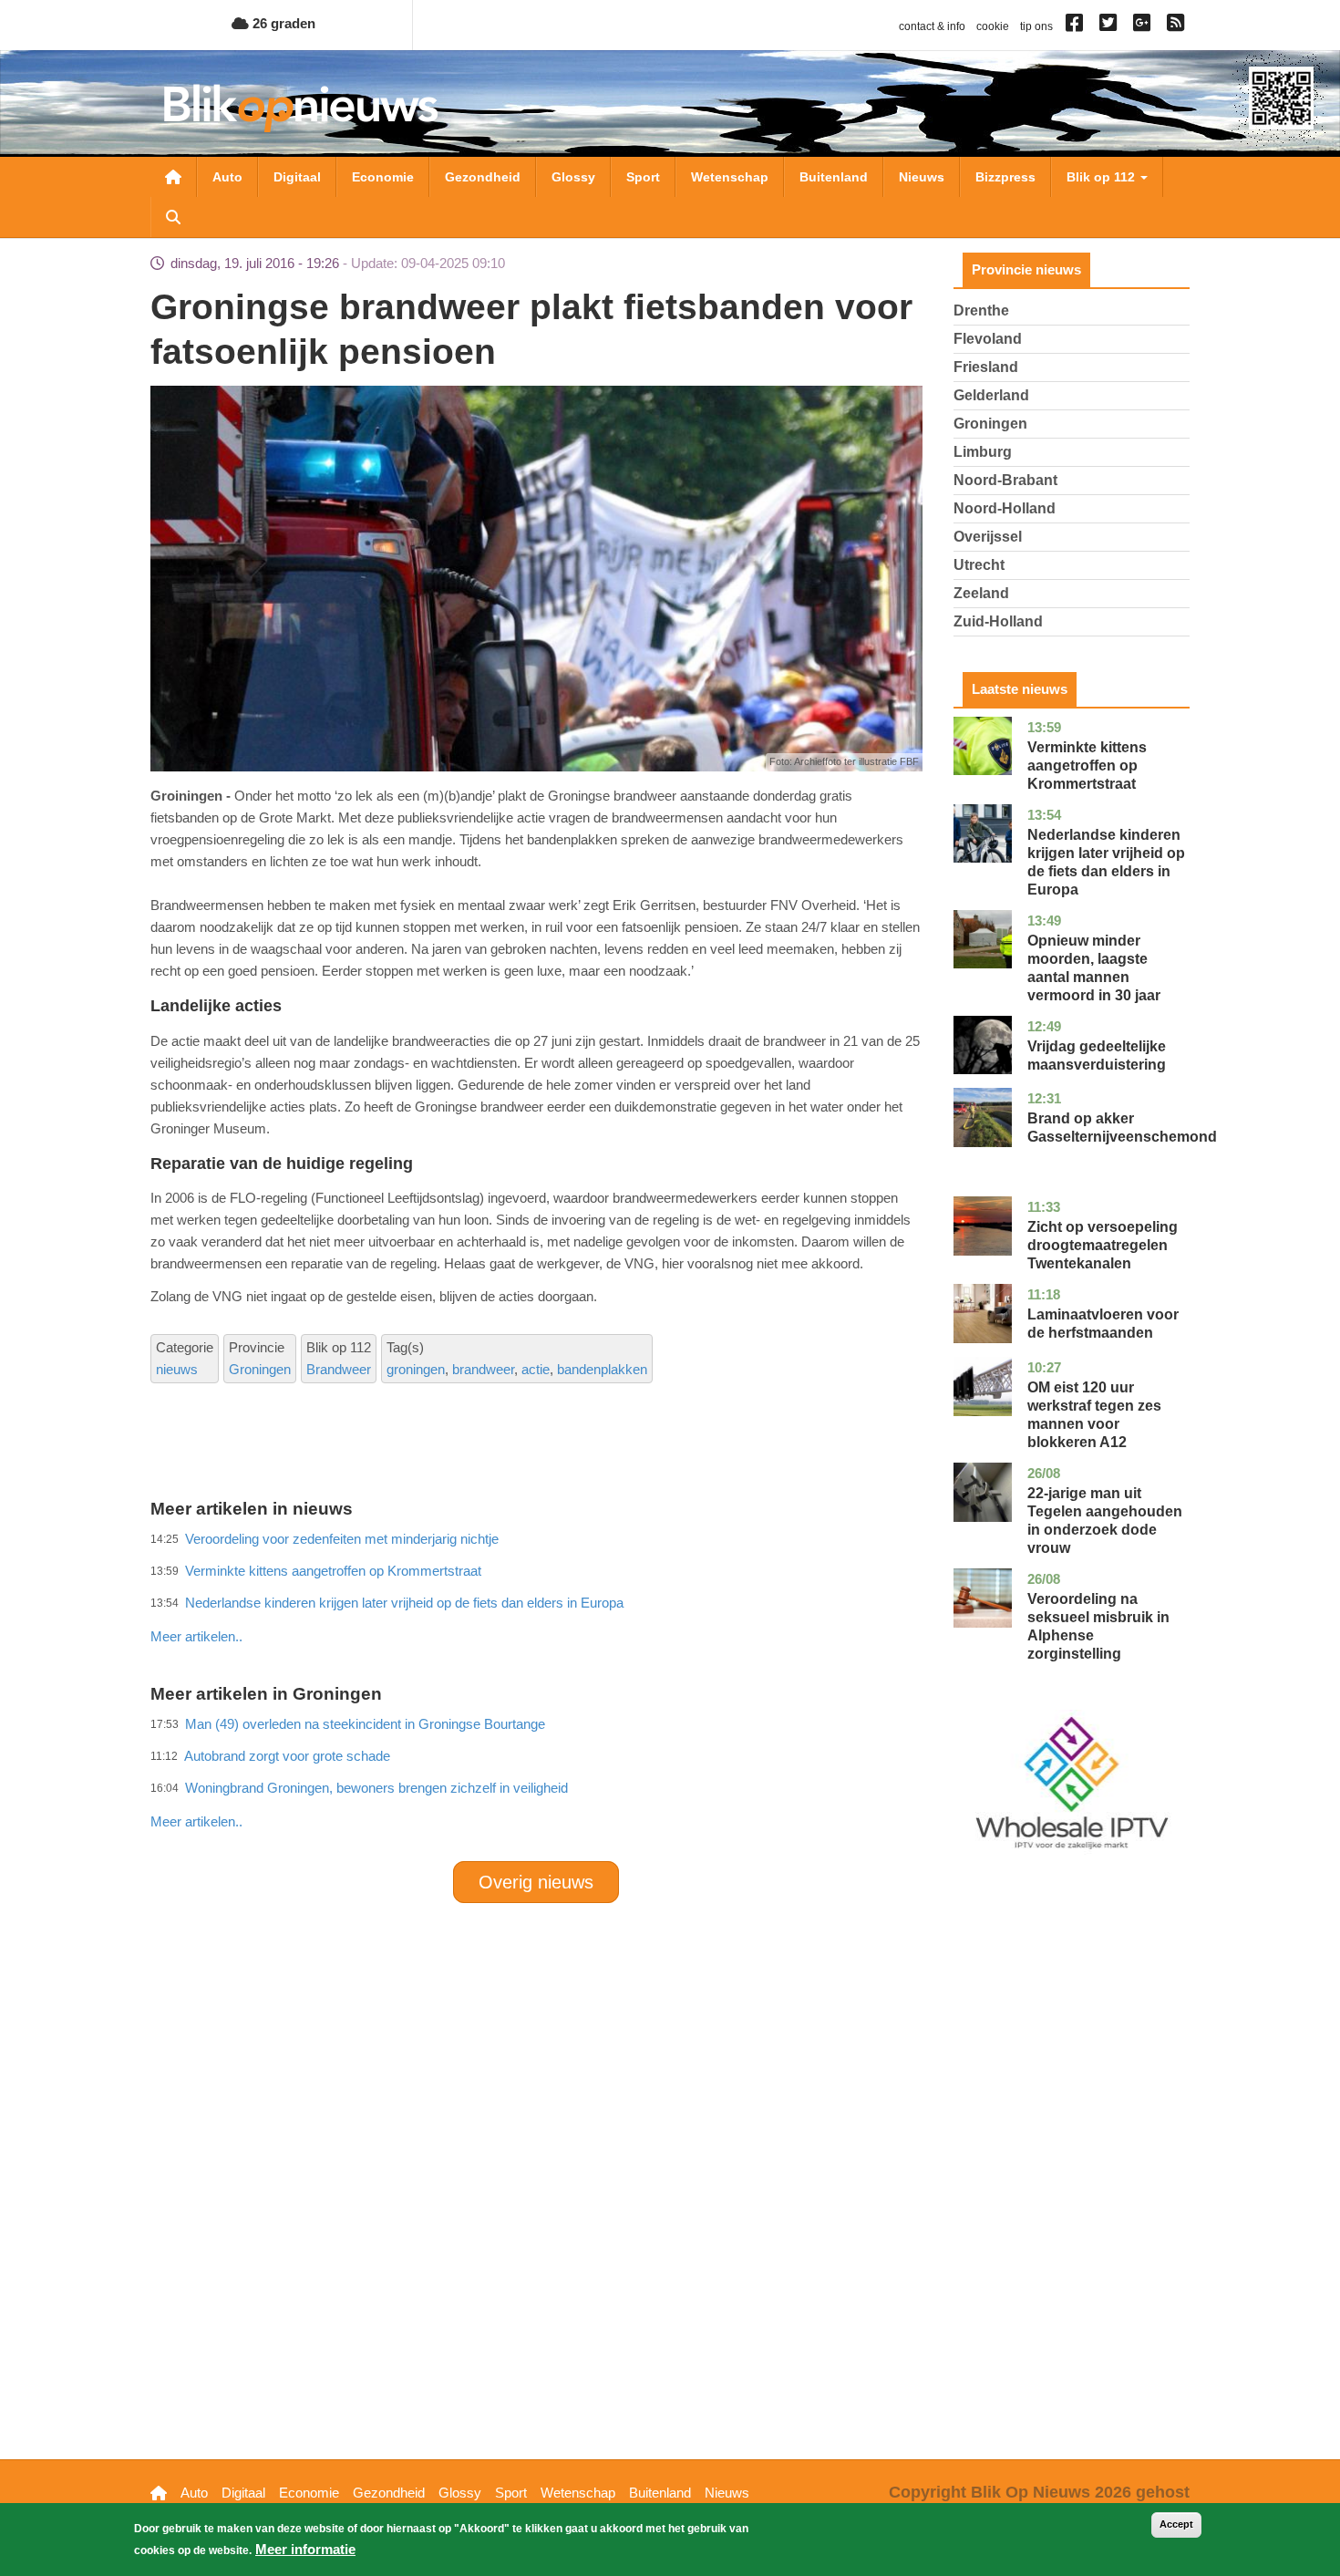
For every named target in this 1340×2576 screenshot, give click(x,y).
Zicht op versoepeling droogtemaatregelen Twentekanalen (1103, 1245)
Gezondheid (483, 177)
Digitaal (297, 177)
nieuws (177, 1369)
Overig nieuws (536, 1882)
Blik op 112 (1103, 177)
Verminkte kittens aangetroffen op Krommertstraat (1087, 766)
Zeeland (981, 593)
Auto (227, 177)
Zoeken (173, 217)
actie (536, 1369)
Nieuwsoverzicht (173, 177)
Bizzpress (1005, 177)
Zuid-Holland (998, 621)
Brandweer (339, 1369)
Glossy (573, 177)
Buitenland (834, 177)
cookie (993, 26)
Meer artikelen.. (196, 1636)
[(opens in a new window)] (1077, 26)
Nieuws (922, 177)
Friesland (986, 367)
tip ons (1036, 26)
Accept (1176, 2524)
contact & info (932, 26)
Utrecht (979, 565)
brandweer (483, 1369)
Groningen (260, 1369)
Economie (383, 177)
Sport (643, 177)
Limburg (983, 452)
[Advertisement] (536, 1597)
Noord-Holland (1005, 508)
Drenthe (981, 310)
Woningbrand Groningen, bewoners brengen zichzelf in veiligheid (376, 1788)
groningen (416, 1369)
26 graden (282, 23)
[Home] (301, 108)
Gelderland (991, 395)
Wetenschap (730, 177)
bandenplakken (602, 1369)
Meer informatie (305, 2549)
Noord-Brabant (1005, 480)
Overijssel (988, 537)
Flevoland (988, 339)
